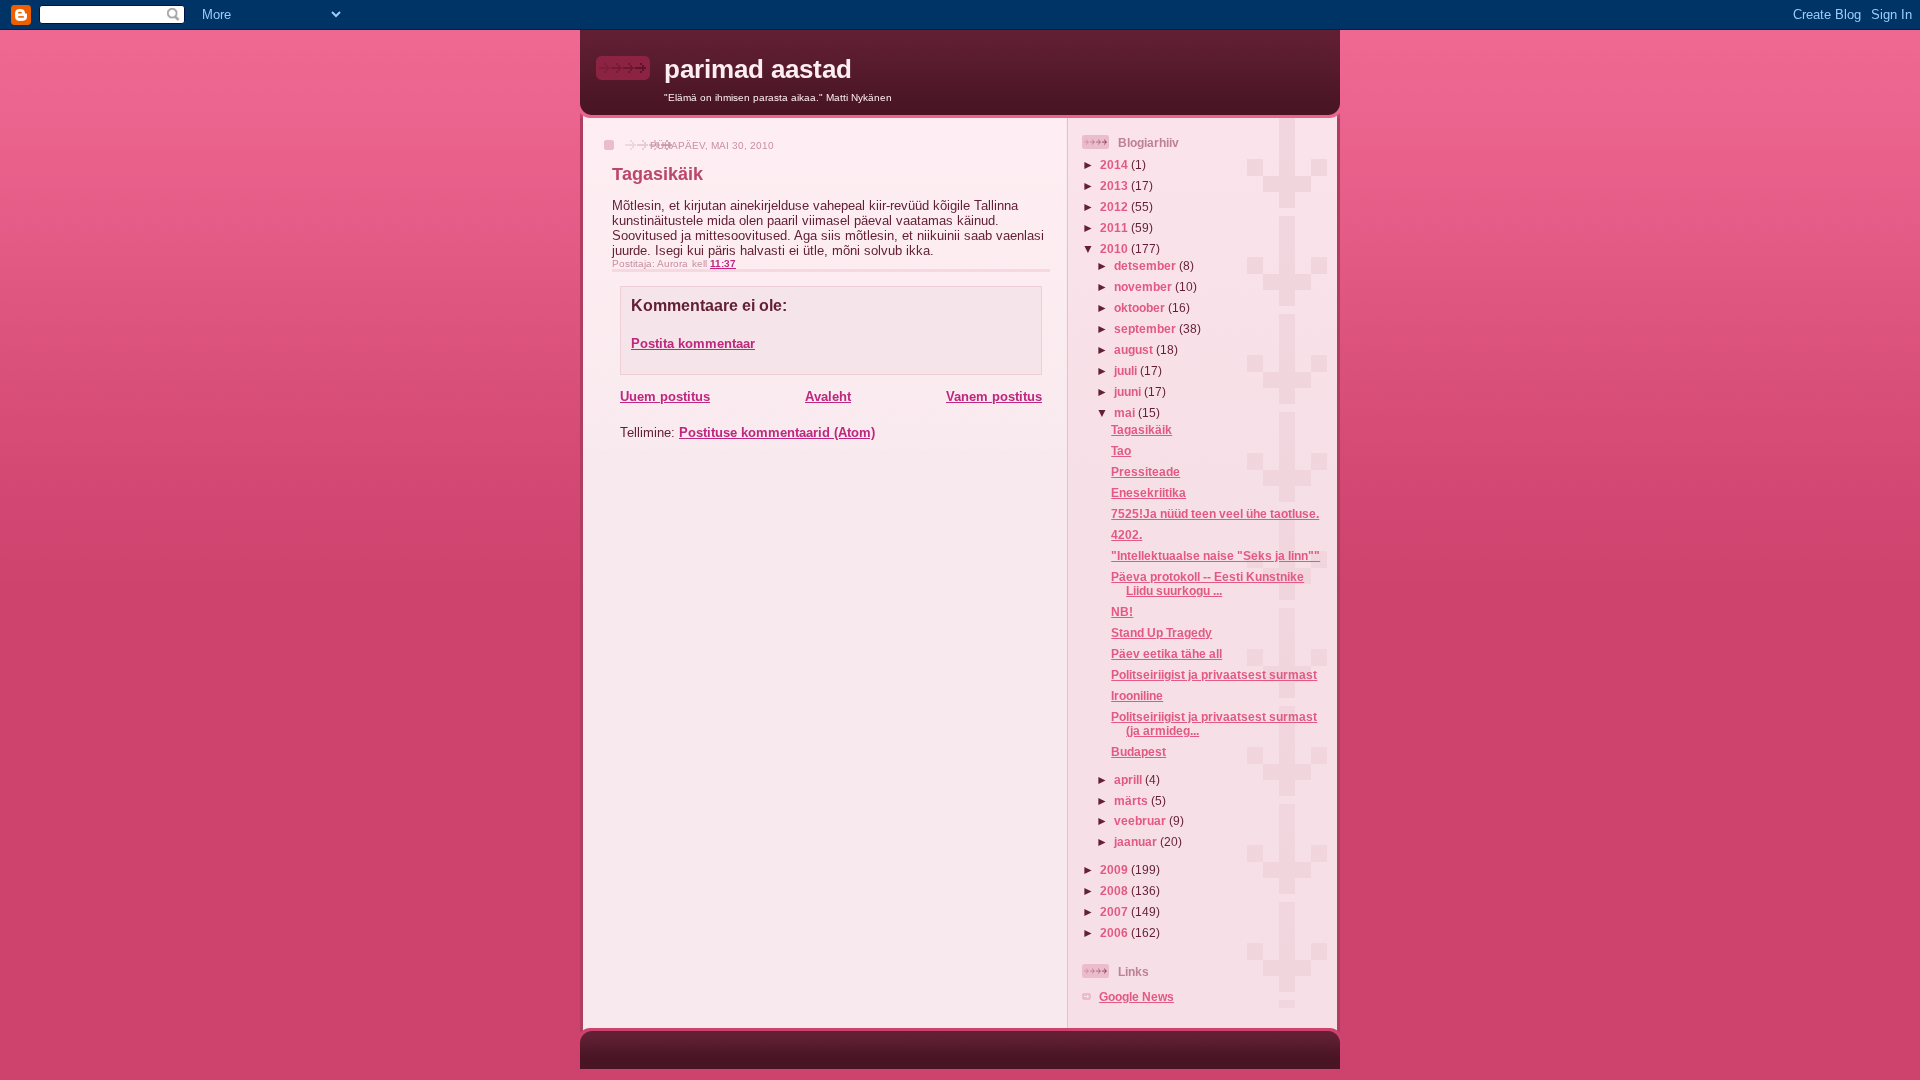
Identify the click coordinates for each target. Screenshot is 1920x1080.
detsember (1146, 265)
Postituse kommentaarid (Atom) (777, 432)
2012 (1115, 206)
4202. (1126, 534)
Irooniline (1137, 695)
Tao (1121, 450)
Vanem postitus (994, 396)
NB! (1122, 611)
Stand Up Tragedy (1161, 632)
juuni (1129, 391)
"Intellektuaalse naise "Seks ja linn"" (1215, 555)
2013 (1115, 185)
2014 (1115, 164)
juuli (1127, 370)
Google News (1136, 996)
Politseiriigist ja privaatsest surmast (1214, 674)
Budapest (1138, 751)
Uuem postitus (665, 396)
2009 (1115, 869)
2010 (1115, 248)
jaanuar (1137, 841)
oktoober (1141, 307)
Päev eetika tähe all (1166, 653)
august (1135, 349)
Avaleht (828, 396)
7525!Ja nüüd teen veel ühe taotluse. (1215, 513)
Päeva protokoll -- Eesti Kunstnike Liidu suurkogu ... (1207, 583)
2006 (1115, 932)
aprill (1129, 779)
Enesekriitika (1148, 492)
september (1146, 328)
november (1144, 286)
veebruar (1141, 820)
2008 (1115, 890)
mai (1126, 412)
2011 (1115, 227)
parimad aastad (758, 69)
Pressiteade (1145, 471)
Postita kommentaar (693, 343)
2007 (1115, 911)
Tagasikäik (1141, 429)
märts (1132, 800)
